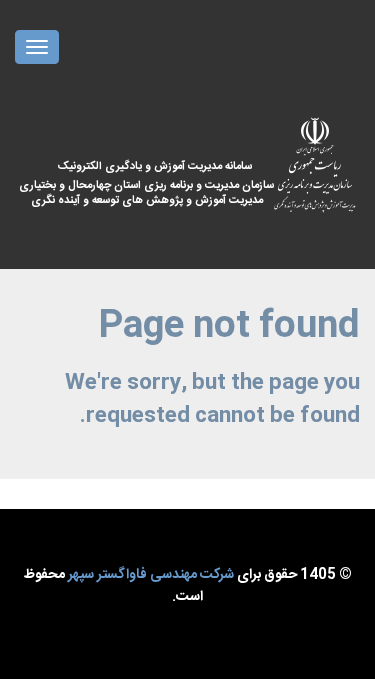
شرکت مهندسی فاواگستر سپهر (151, 575)
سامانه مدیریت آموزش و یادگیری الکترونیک (161, 184)
